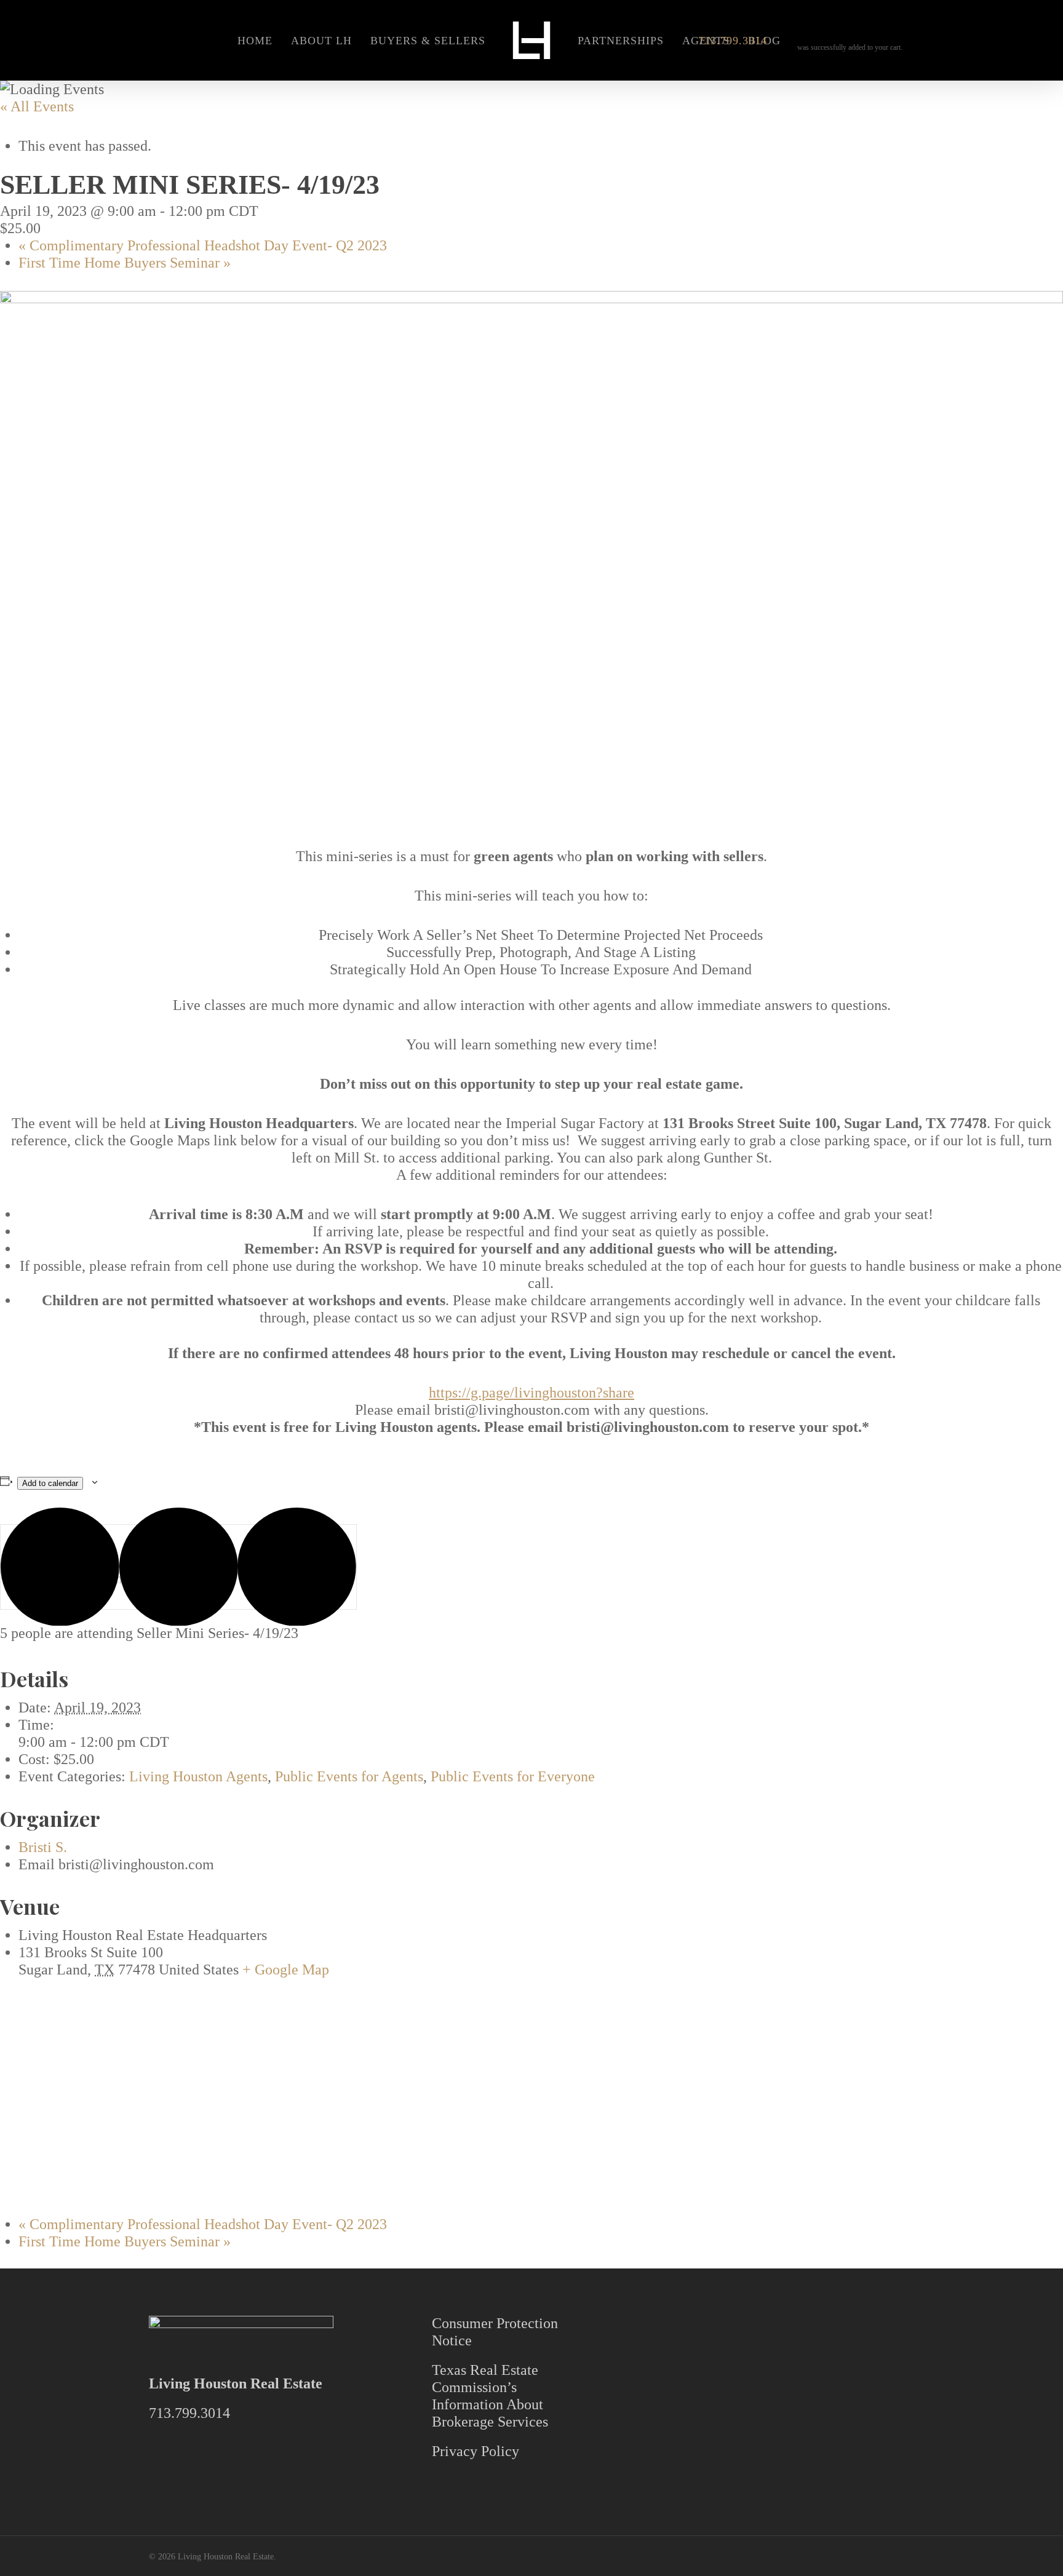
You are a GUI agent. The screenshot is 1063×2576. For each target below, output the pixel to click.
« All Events (37, 106)
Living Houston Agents (198, 1776)
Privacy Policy (476, 2451)
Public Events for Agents (349, 1776)
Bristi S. (43, 1847)
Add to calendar (50, 1483)
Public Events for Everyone (513, 1776)
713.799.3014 (189, 2413)
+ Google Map (286, 1970)
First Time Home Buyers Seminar (125, 263)
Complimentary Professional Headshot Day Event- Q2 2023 (203, 245)
